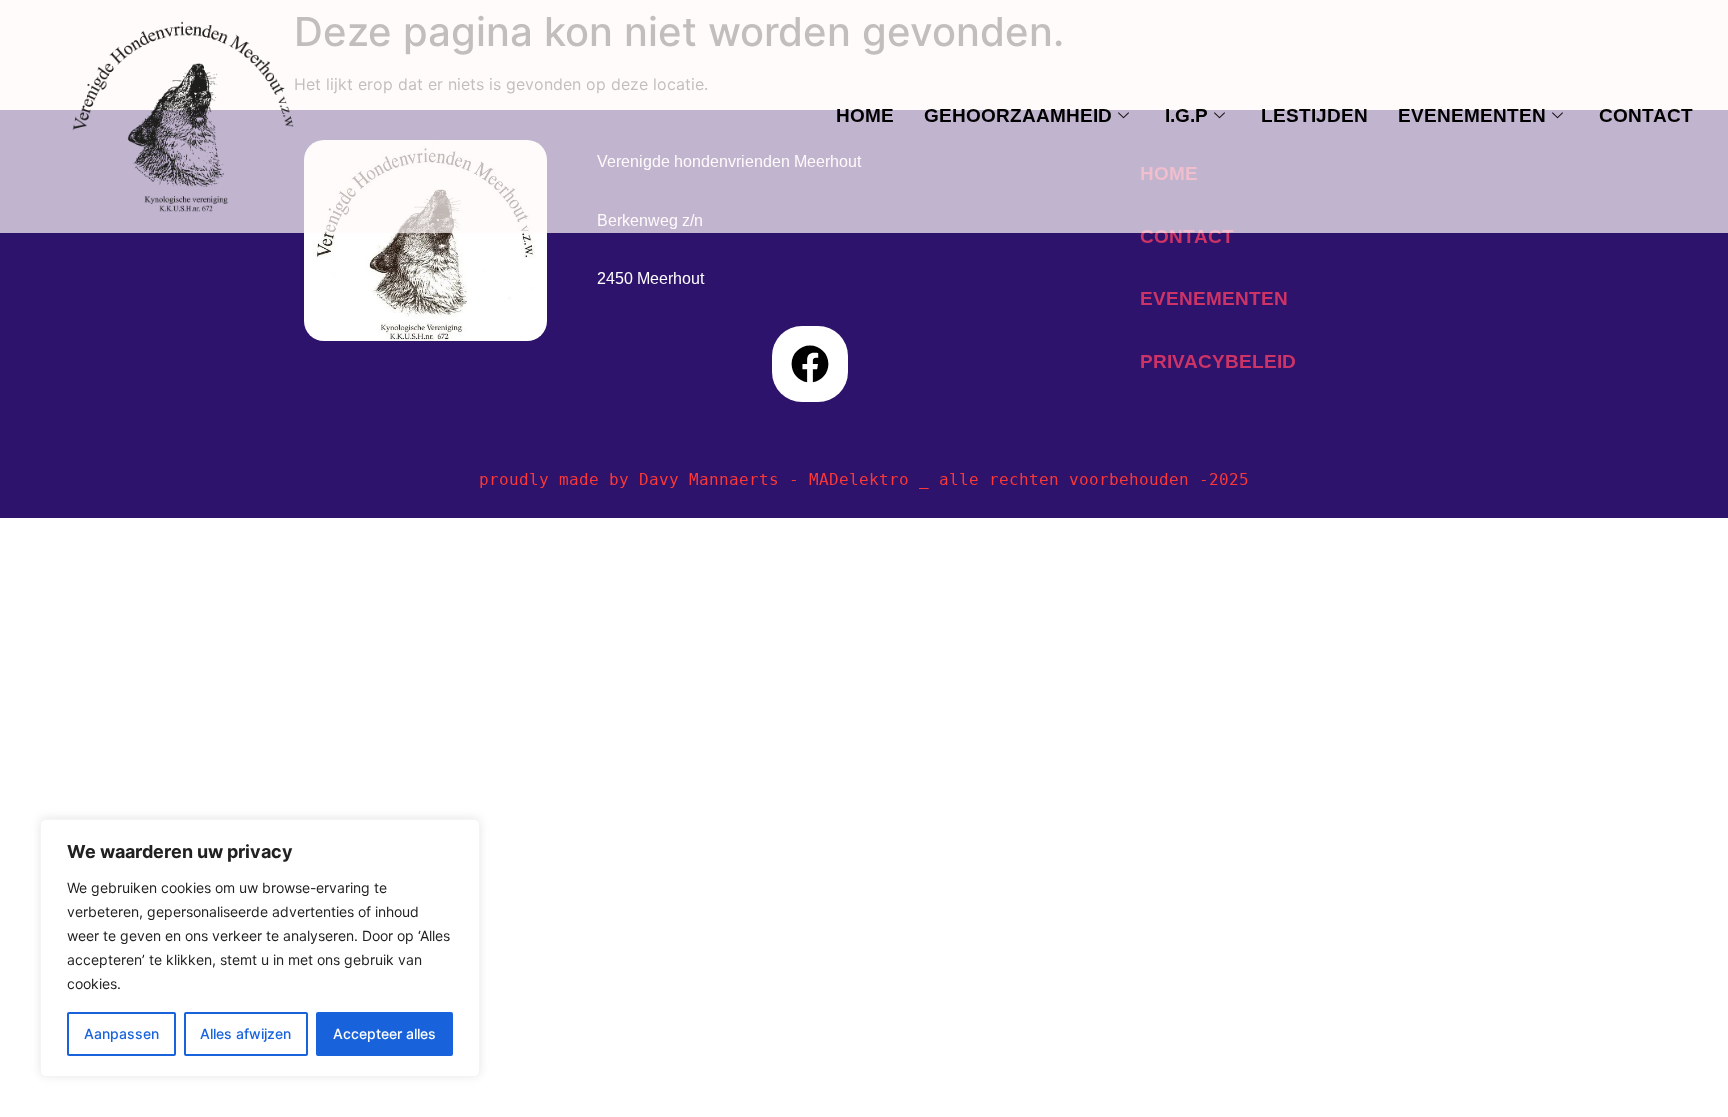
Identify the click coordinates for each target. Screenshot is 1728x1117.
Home (865, 115)
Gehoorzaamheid (1018, 115)
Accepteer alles (384, 1033)
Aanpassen (121, 1033)
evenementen (1472, 115)
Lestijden (1314, 115)
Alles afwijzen (245, 1033)
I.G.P (1186, 115)
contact (1646, 115)
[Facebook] (810, 364)
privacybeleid (1218, 361)
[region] (260, 948)
